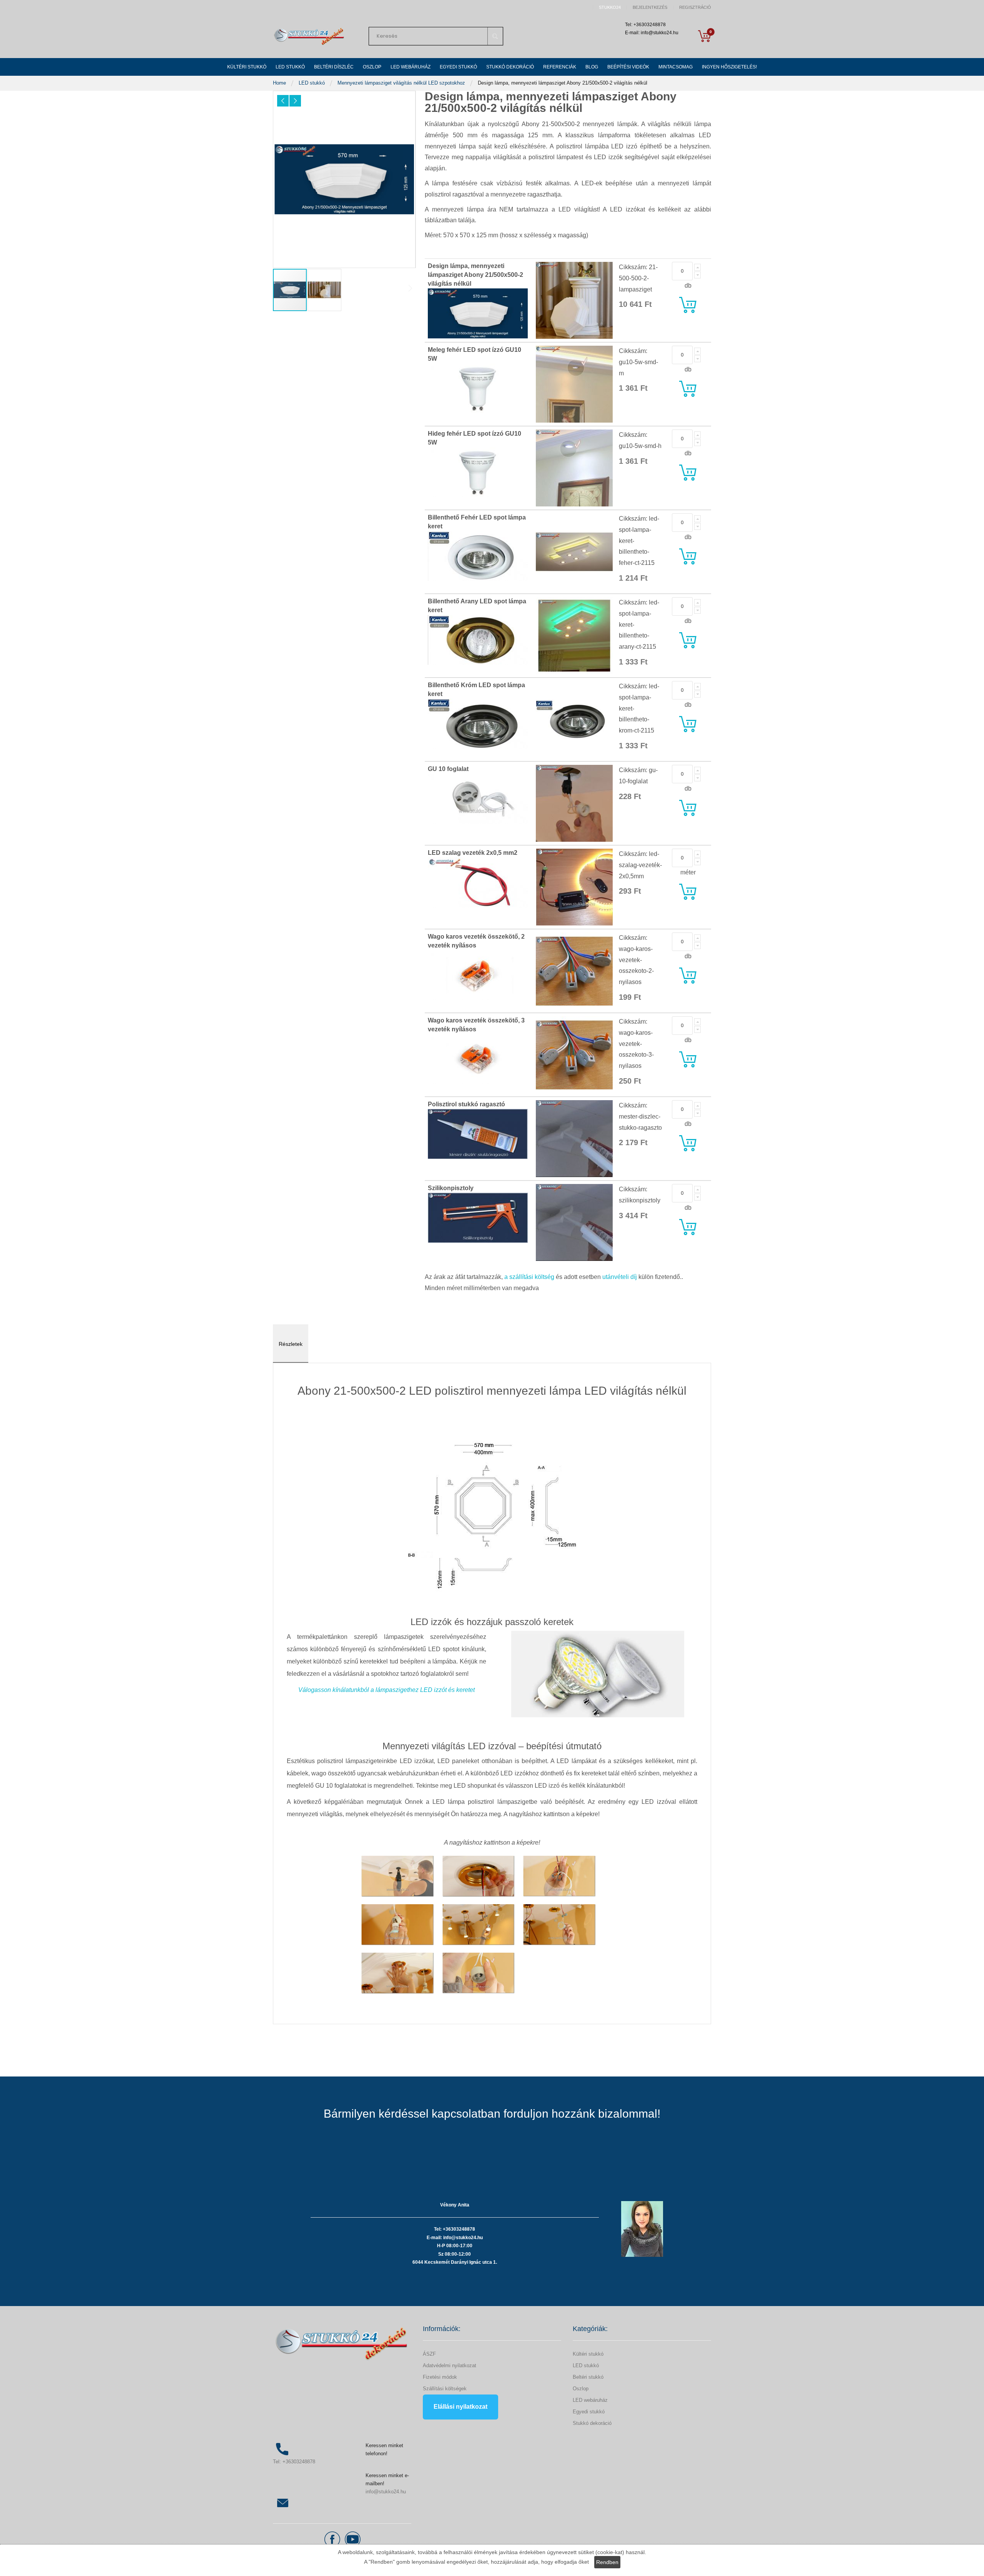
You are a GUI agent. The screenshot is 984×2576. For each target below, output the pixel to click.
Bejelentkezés (650, 7)
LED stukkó (312, 83)
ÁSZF (429, 2354)
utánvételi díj (620, 1277)
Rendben (607, 2562)
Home (280, 83)
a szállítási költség (529, 1277)
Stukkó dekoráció (592, 2423)
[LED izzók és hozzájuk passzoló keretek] (598, 1674)
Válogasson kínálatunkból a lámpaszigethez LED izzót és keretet (386, 1690)
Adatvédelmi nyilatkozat (450, 2365)
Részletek (291, 1344)
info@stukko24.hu (386, 2492)
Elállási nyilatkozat (460, 2407)
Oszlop (581, 2389)
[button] (283, 101)
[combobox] (436, 36)
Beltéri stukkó (588, 2377)
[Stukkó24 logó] (309, 36)
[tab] (291, 1344)
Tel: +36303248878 (294, 2462)
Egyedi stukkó (589, 2412)
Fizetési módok (440, 2377)
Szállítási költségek (445, 2389)
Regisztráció (695, 7)
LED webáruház (590, 2400)
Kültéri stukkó (588, 2354)
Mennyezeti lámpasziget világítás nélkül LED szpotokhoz (402, 83)
